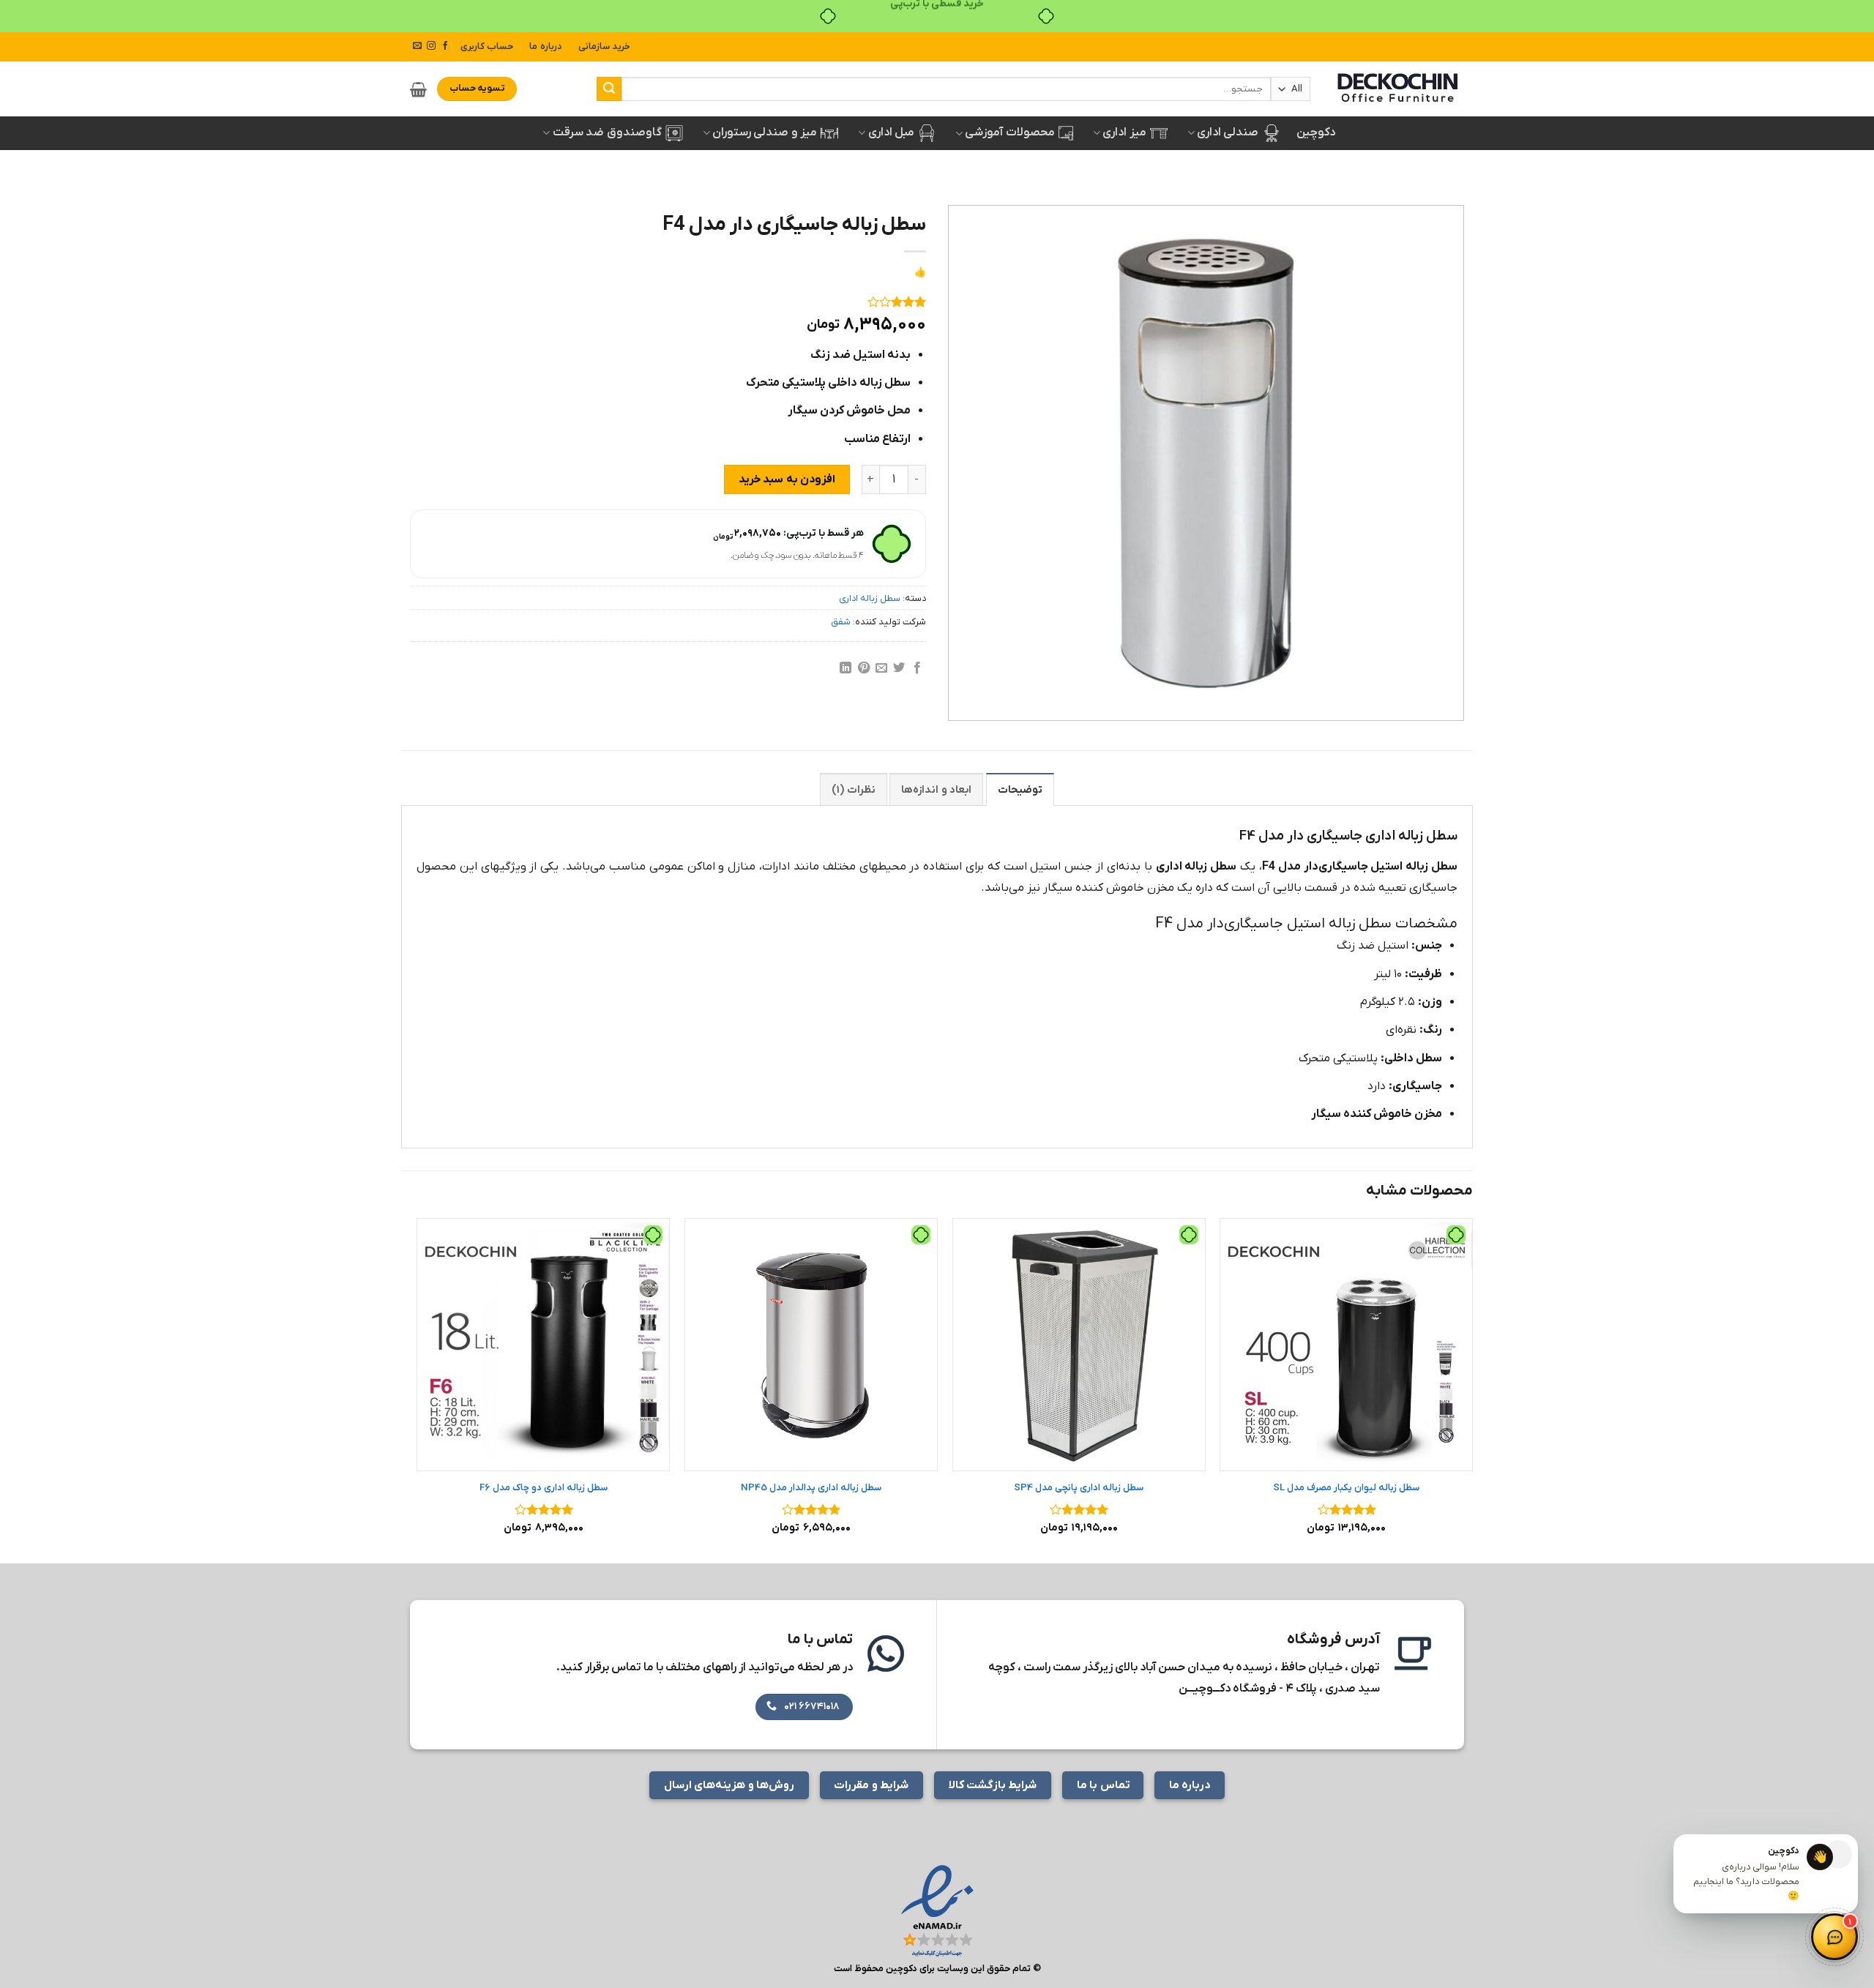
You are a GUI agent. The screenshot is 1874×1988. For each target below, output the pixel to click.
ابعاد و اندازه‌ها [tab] (936, 790)
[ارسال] (609, 89)
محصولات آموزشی (1009, 132)
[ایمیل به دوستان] (881, 668)
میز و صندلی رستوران (765, 132)
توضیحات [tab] (1020, 790)
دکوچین (1316, 132)
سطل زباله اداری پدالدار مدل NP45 (811, 1488)
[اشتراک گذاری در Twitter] (899, 668)
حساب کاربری (487, 46)
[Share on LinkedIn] (845, 668)
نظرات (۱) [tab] (853, 790)
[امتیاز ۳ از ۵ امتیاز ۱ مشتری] (668, 302)
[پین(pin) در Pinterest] (863, 668)
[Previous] (1472, 1389)
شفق (841, 622)
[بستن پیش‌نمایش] (1838, 1854)
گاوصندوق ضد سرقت (607, 132)
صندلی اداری (1228, 132)
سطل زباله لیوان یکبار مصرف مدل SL (1346, 1488)
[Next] (418, 1389)
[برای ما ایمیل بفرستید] (417, 46)
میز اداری (1124, 132)
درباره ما (545, 46)
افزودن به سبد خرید (787, 479)
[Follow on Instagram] (431, 46)
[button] (418, 89)
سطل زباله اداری (870, 598)
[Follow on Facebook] (445, 46)
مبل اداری (891, 132)
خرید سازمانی (604, 46)
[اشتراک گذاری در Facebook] (917, 668)
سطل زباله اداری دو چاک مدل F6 (544, 1488)
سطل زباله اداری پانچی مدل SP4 (1079, 1488)
